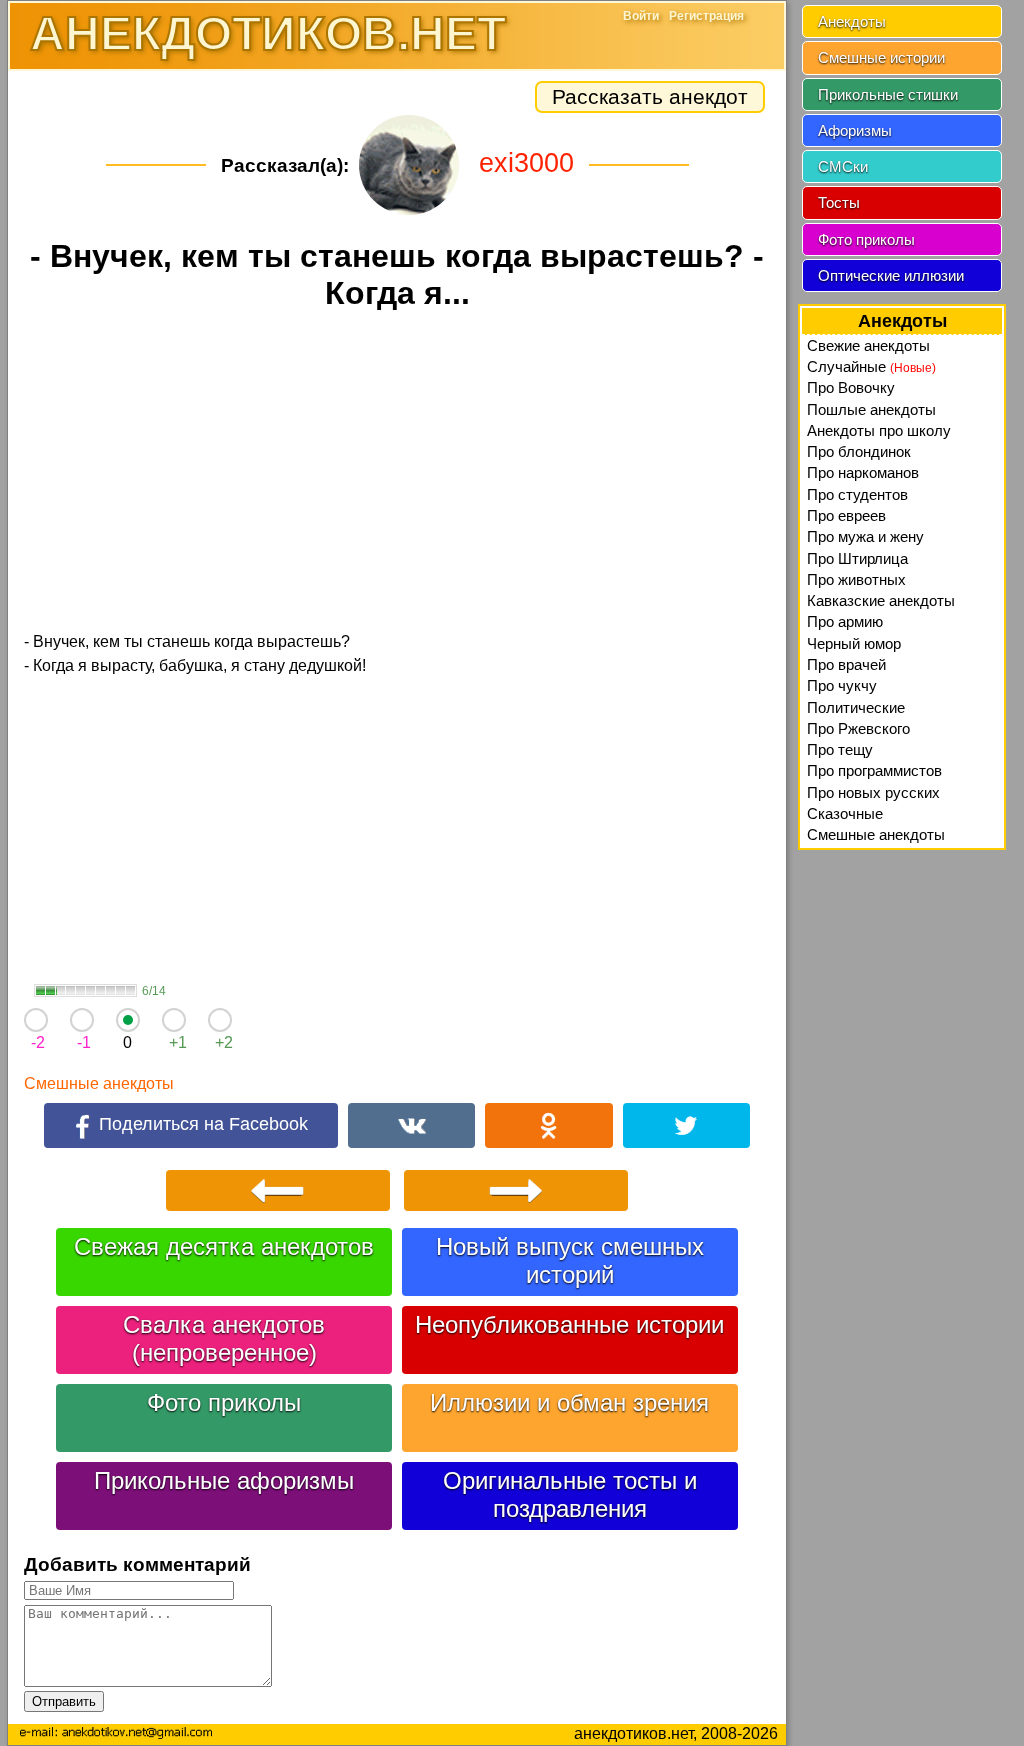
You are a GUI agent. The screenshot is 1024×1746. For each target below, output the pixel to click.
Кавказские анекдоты (881, 600)
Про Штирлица (857, 558)
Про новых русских (873, 792)
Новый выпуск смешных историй (570, 1260)
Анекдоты (852, 21)
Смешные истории (881, 57)
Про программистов (874, 770)
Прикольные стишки (888, 94)
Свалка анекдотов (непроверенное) (224, 1338)
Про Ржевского (858, 728)
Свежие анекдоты (868, 345)
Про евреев (846, 515)
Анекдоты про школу (879, 430)
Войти (641, 16)
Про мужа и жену (865, 536)
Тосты (839, 202)
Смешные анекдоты (99, 1083)
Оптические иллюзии (891, 275)
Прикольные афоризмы (224, 1480)
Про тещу (840, 749)
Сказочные (845, 813)
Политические (856, 707)
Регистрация (706, 16)
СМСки (843, 166)
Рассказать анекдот (650, 96)
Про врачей (846, 664)
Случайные (871, 366)
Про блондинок (859, 451)
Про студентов (857, 494)
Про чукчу (842, 685)
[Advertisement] (397, 474)
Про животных (856, 579)
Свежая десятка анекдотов (224, 1246)
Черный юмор (854, 643)
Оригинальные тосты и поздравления (570, 1494)
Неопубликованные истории (569, 1324)
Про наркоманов (863, 472)
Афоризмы (855, 130)
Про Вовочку (851, 387)
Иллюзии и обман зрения (569, 1402)
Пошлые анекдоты (871, 409)
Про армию (845, 621)
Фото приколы (224, 1402)
